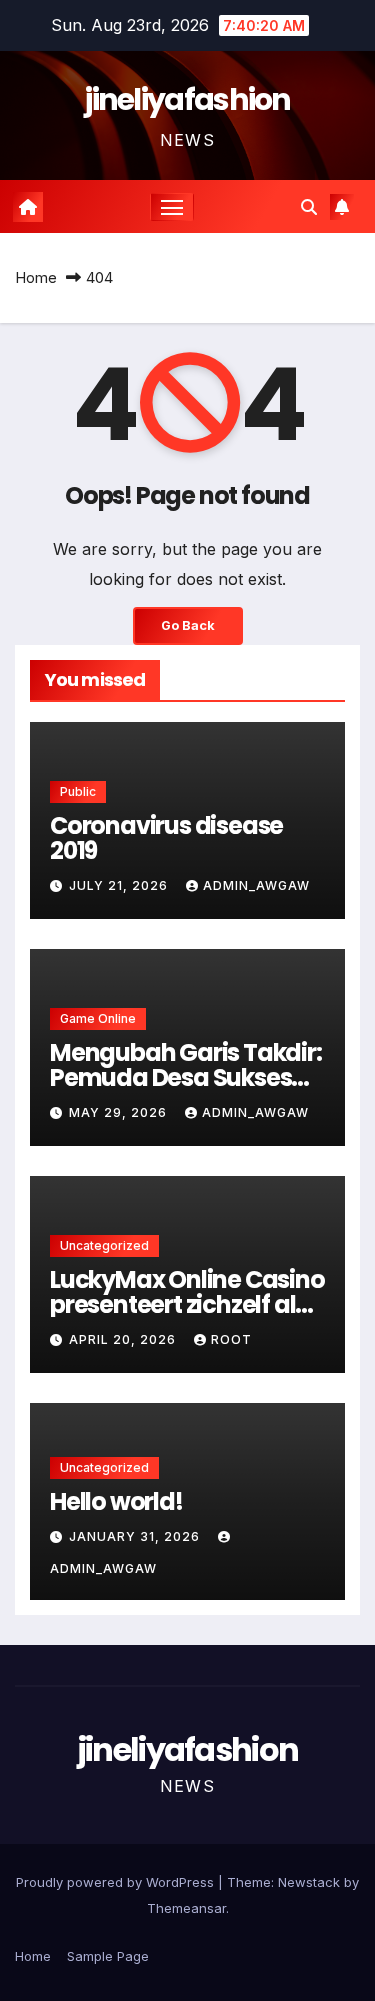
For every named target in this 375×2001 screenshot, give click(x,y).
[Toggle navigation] (172, 207)
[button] (309, 207)
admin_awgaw (256, 885)
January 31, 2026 (136, 1536)
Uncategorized (104, 1245)
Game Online (98, 1018)
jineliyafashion (187, 99)
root (231, 1339)
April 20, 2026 (124, 1339)
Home (36, 277)
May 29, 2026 (120, 1112)
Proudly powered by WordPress (117, 1882)
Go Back (188, 625)
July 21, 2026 (120, 885)
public (78, 791)
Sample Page (108, 1956)
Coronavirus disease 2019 (166, 838)
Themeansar (186, 1908)
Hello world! (116, 1501)
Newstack (309, 1882)
